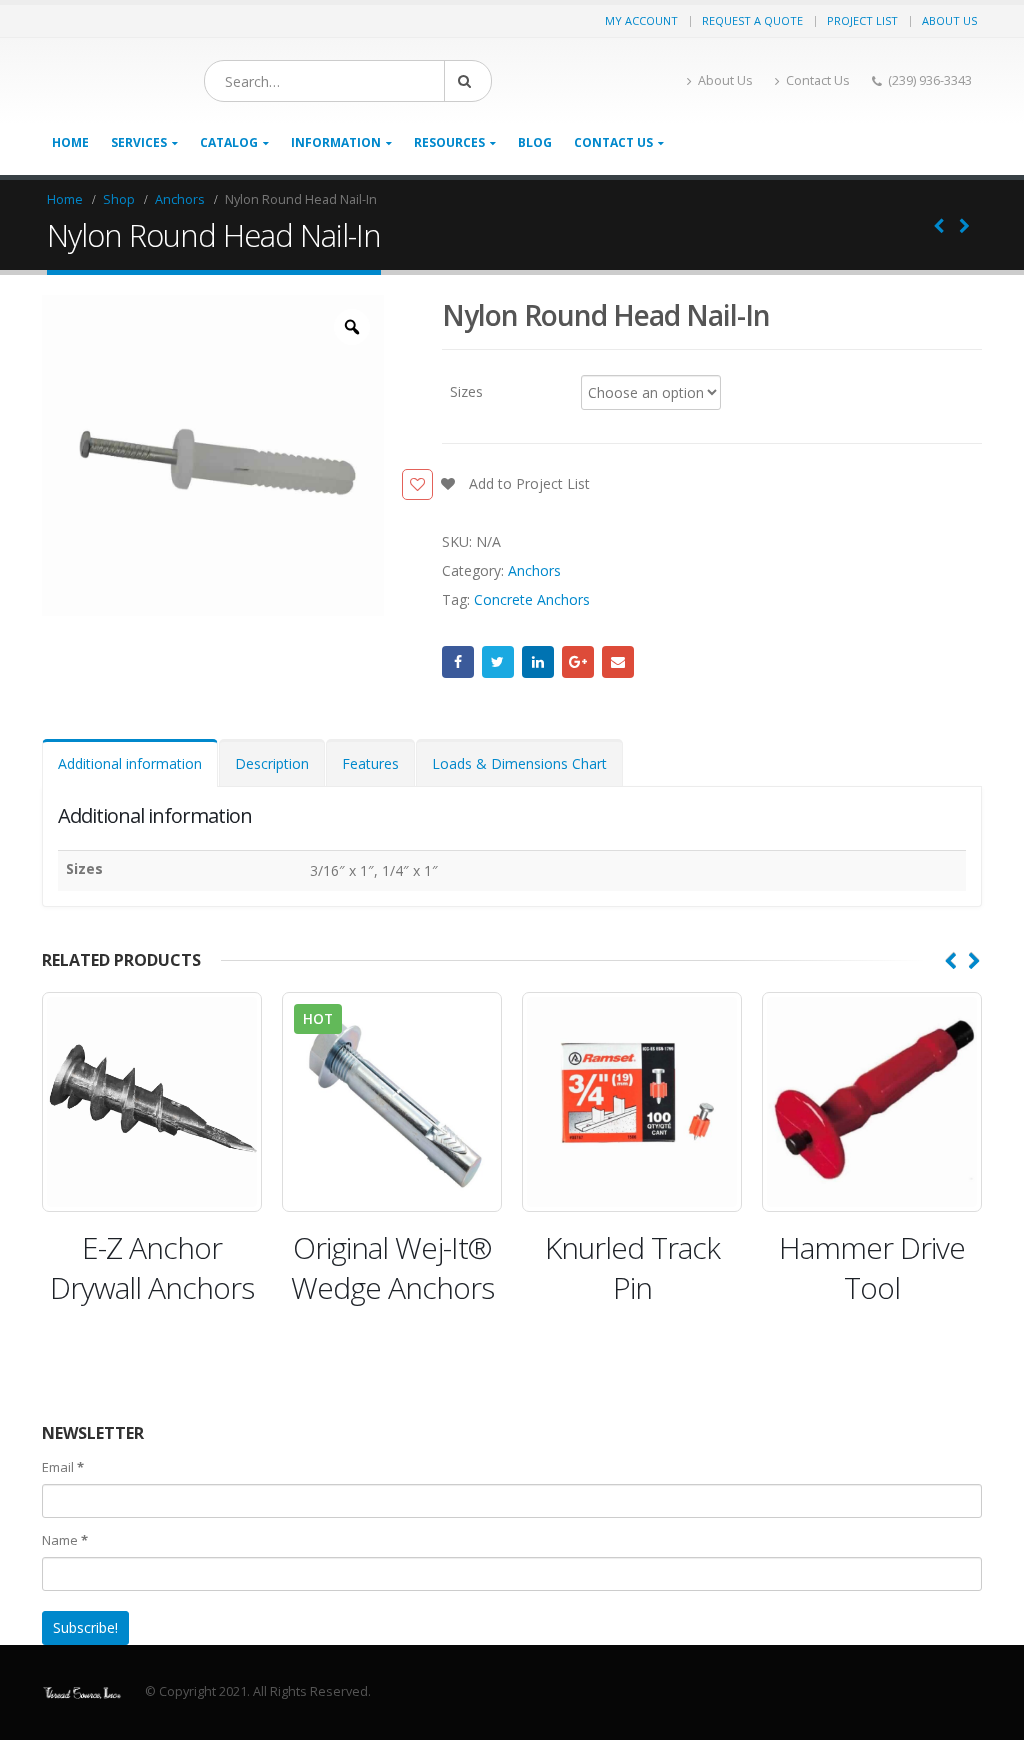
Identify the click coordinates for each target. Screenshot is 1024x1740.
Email (618, 662)
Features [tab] (370, 763)
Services (139, 142)
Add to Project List (527, 483)
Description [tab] (272, 763)
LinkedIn (538, 662)
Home (70, 142)
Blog (535, 142)
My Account (641, 20)
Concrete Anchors (532, 599)
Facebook (458, 662)
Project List (862, 20)
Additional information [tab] (130, 763)
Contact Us (818, 80)
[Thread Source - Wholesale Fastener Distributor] (82, 1691)
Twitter (498, 662)
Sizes (466, 390)
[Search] (468, 81)
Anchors (534, 570)
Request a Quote (752, 20)
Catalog (229, 142)
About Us (949, 20)
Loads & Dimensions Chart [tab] (519, 763)
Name (65, 1540)
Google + (578, 662)
